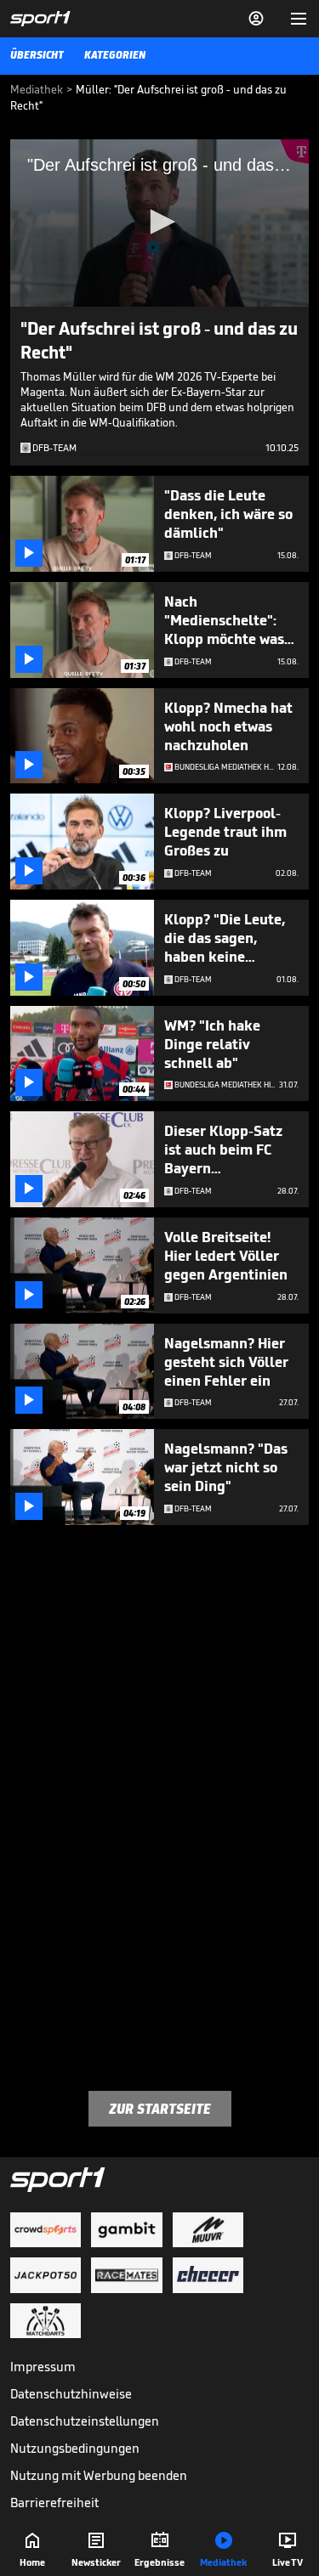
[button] (160, 222)
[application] (159, 223)
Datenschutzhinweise (71, 2394)
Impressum (43, 2367)
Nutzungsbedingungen (75, 2448)
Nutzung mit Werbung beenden (99, 2475)
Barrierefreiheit (54, 2503)
